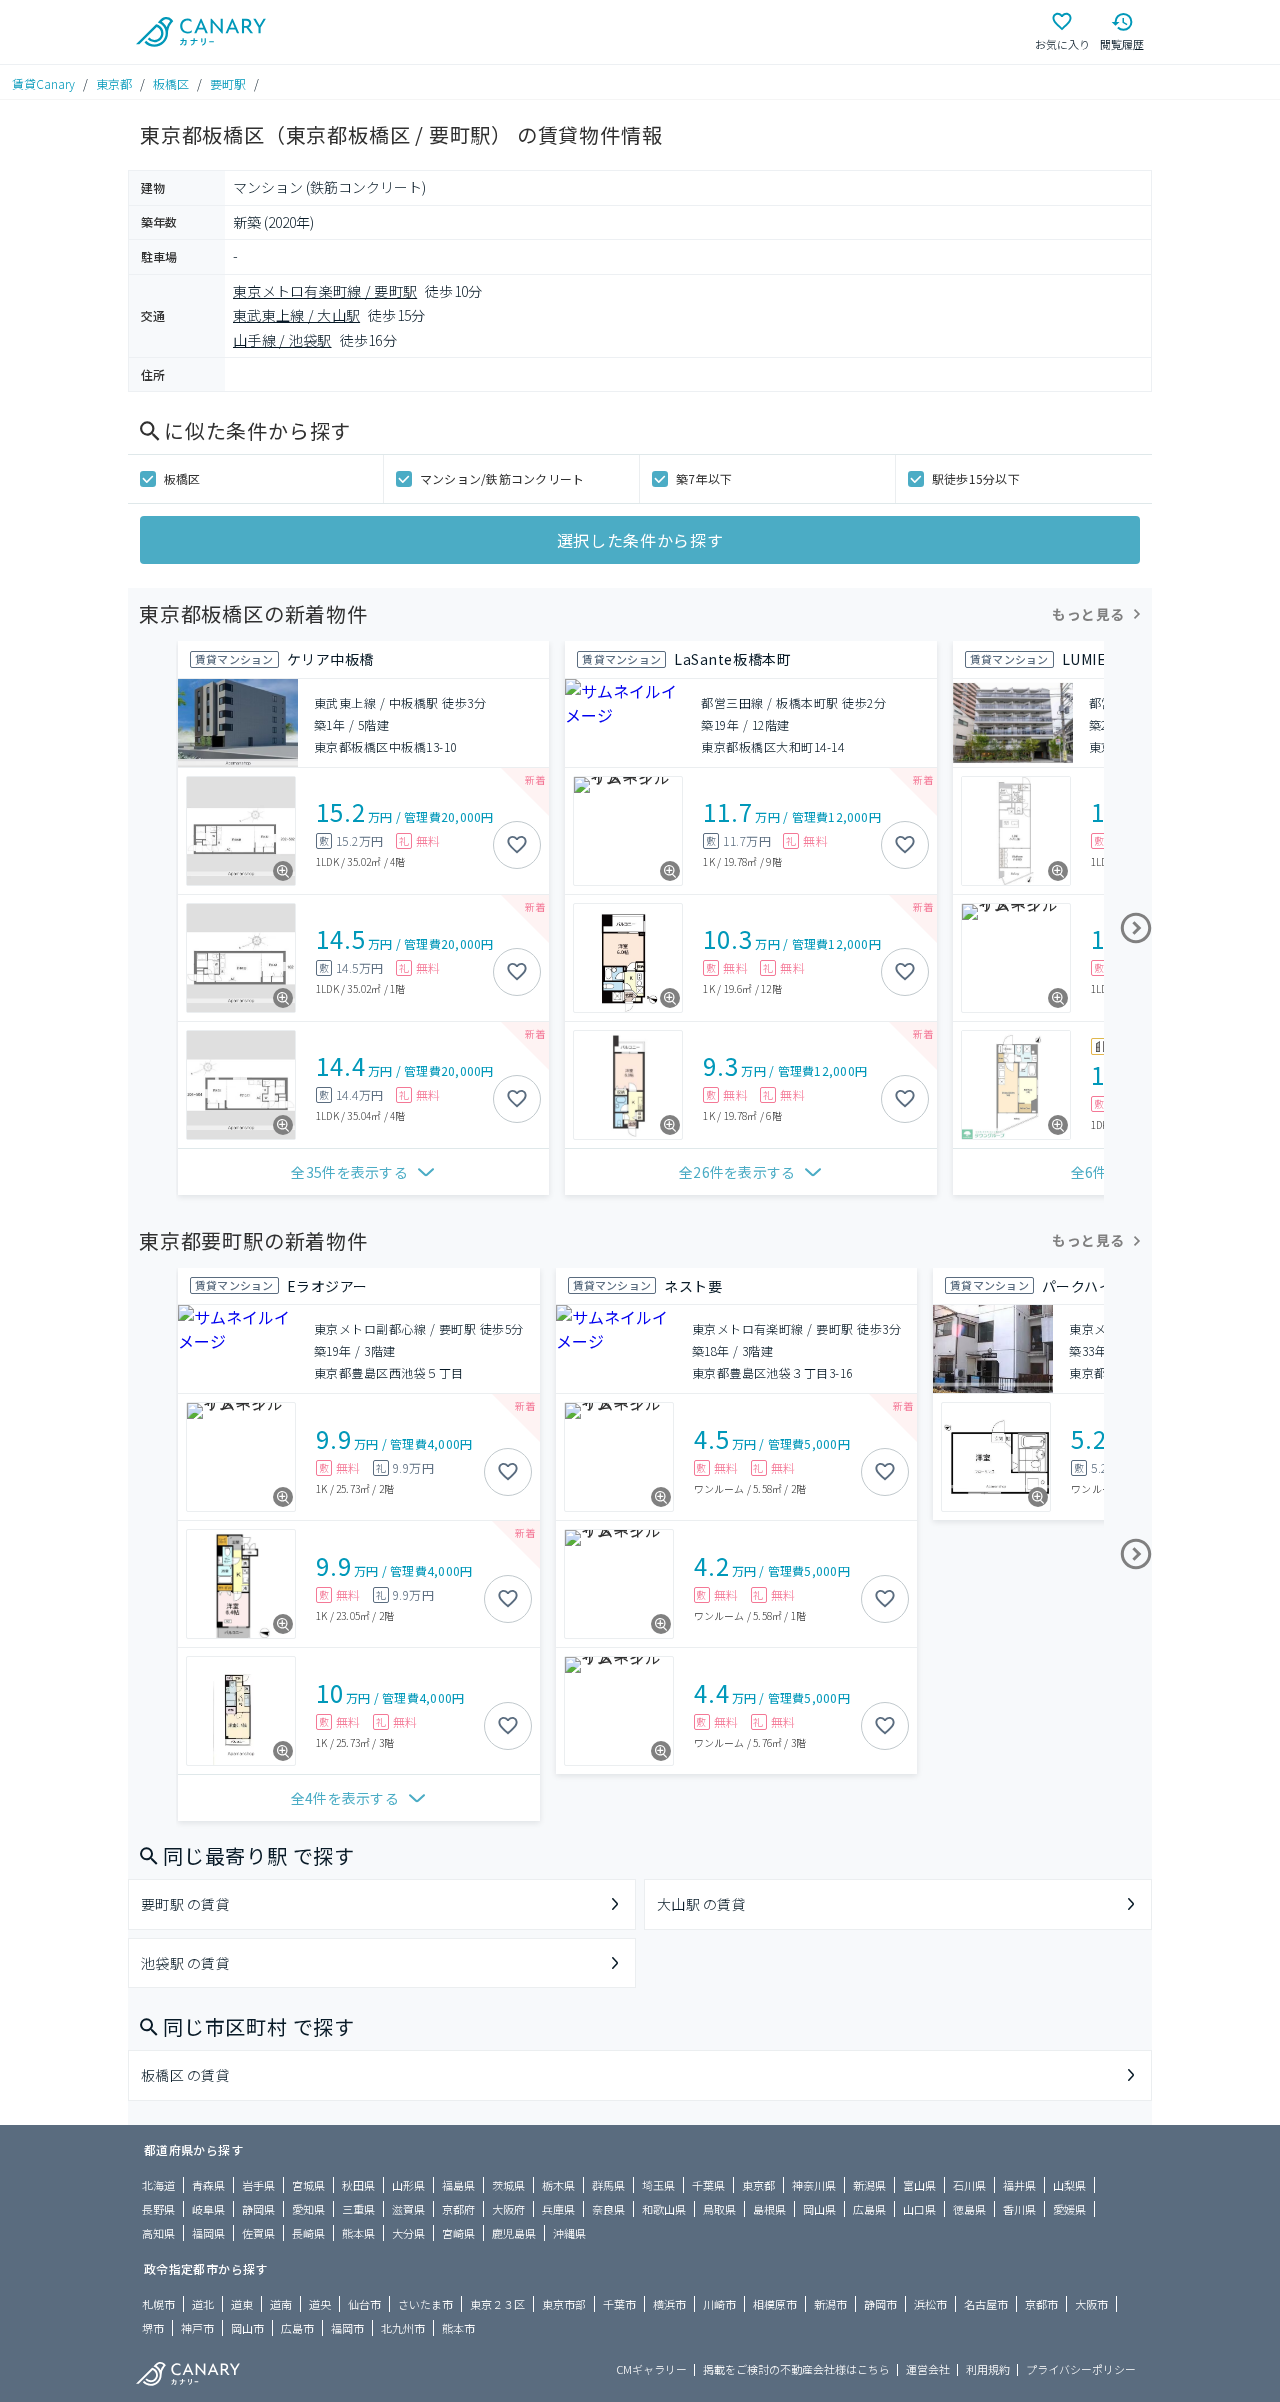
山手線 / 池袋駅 (282, 340)
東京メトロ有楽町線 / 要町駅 (325, 291)
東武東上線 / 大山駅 (296, 315)
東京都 (114, 83)
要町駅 (228, 83)
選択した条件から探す (640, 540)
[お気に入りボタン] (517, 845)
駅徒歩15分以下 (976, 478)
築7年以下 (704, 478)
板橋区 (171, 83)
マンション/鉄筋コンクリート (502, 478)
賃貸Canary (43, 83)
